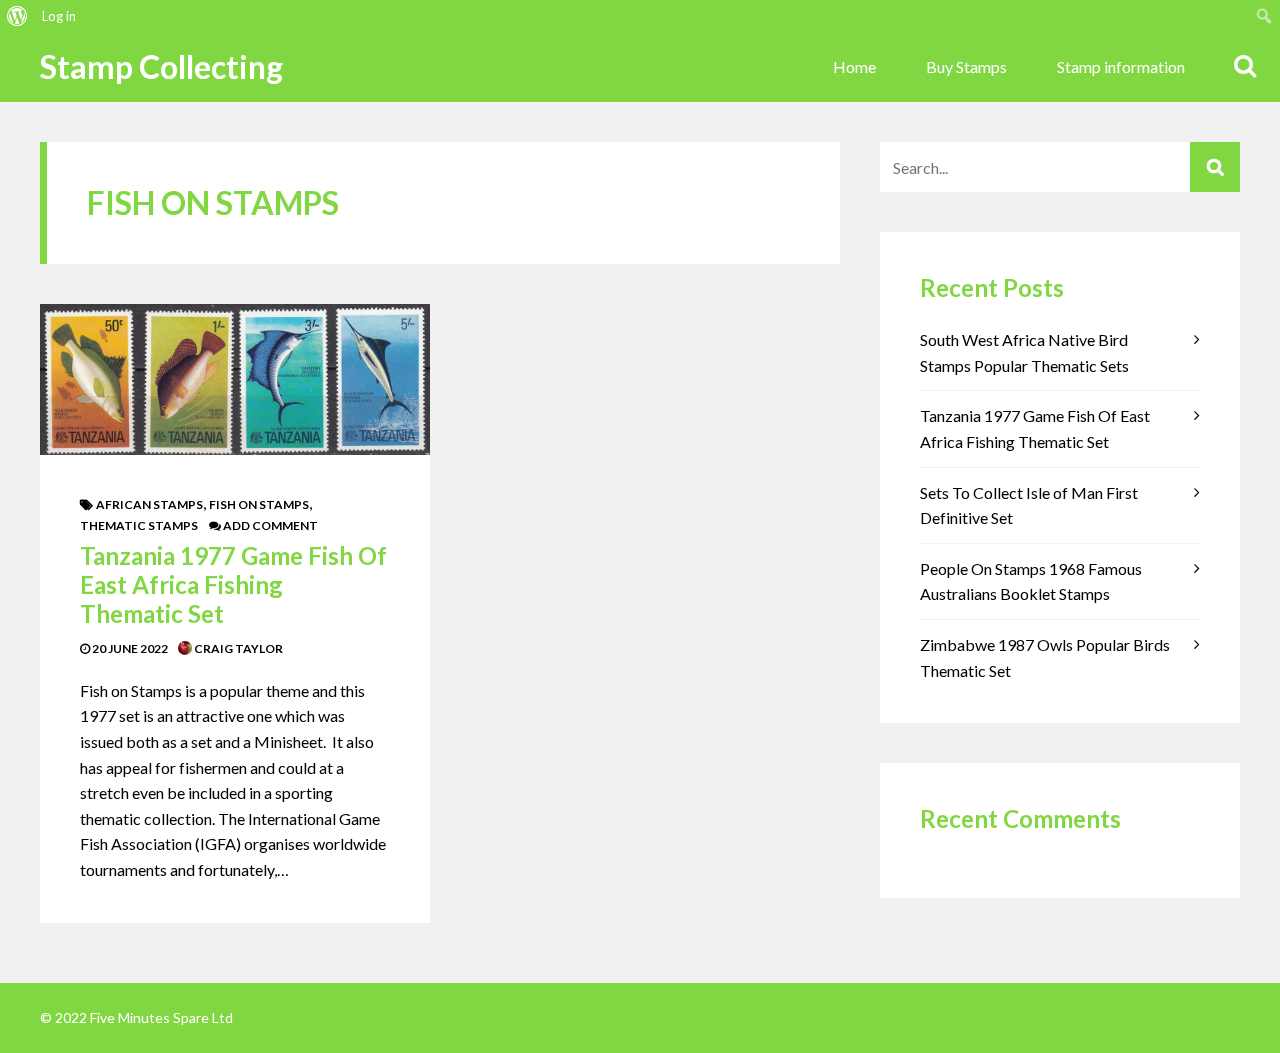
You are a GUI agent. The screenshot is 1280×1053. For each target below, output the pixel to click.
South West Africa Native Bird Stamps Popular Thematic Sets (1024, 352)
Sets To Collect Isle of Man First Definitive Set (1029, 505)
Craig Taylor (237, 648)
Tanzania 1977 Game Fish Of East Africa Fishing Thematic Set (233, 584)
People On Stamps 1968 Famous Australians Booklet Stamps (1031, 581)
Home (854, 66)
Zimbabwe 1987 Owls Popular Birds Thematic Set (1045, 657)
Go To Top (1245, 1018)
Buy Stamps (966, 66)
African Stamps (149, 504)
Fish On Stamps (259, 504)
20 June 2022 (129, 648)
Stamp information (1121, 66)
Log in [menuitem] (59, 16)
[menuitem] (17, 16)
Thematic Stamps (139, 525)
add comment (269, 525)
